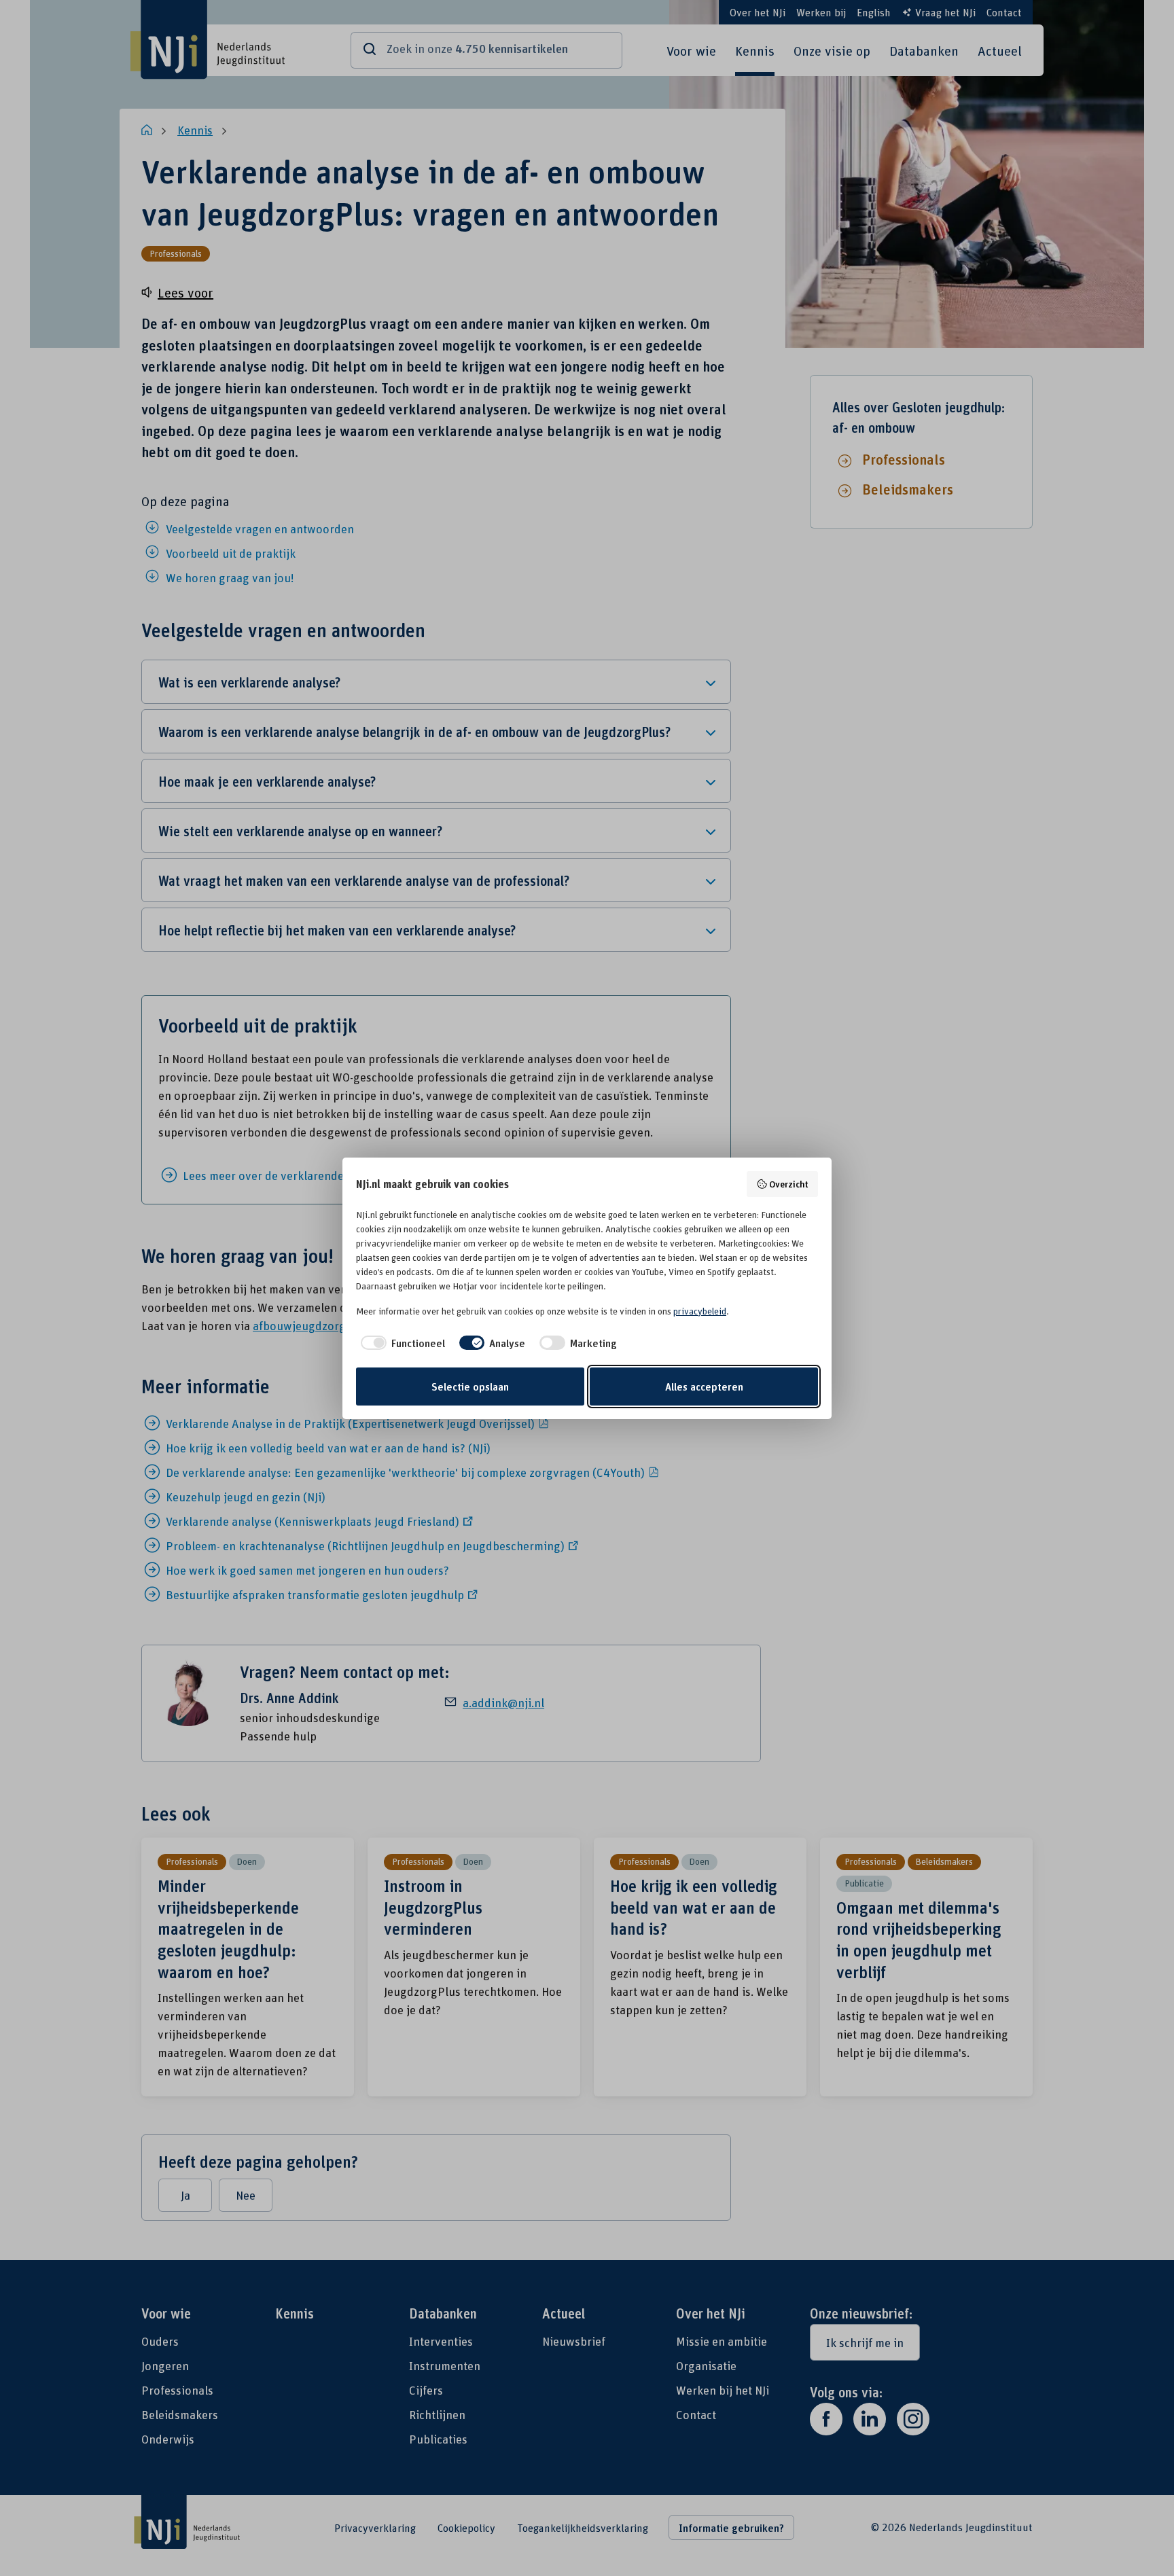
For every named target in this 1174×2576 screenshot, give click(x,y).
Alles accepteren (704, 1387)
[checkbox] (401, 1343)
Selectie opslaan (470, 1387)
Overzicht (789, 1184)
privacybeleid (700, 1311)
